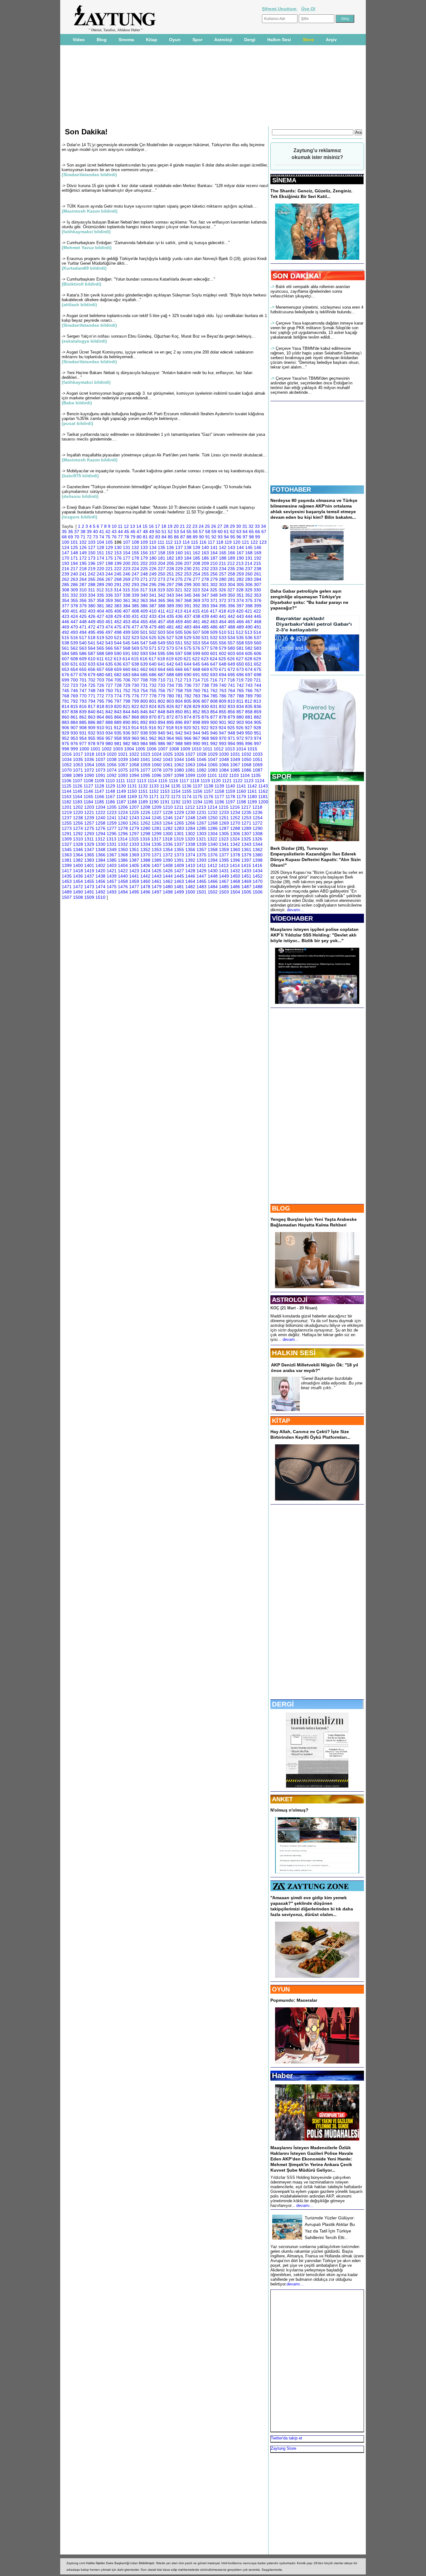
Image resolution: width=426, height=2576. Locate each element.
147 (65, 553)
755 (153, 691)
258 (231, 574)
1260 (123, 823)
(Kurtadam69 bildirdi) (84, 268)
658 (109, 669)
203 (153, 563)
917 (161, 728)
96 (239, 537)
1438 (100, 876)
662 (144, 669)
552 (188, 643)
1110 (110, 781)
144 (240, 547)
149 (83, 553)
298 (179, 585)
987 (170, 744)
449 (92, 622)
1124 (260, 781)
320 (170, 590)
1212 (190, 807)
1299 (157, 834)
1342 (235, 844)
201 (135, 563)
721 (257, 680)
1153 (165, 791)
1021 (123, 754)
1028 (201, 754)
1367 (112, 855)
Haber (282, 2075)
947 (223, 733)
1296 (123, 834)
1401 (89, 865)
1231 (201, 812)
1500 (190, 892)
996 (249, 744)
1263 (157, 823)
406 (118, 611)
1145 (77, 791)
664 (162, 669)
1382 (78, 860)
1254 (258, 818)
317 (144, 590)
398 (249, 606)
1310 (78, 839)
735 (179, 685)
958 (118, 738)
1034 (67, 759)
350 (231, 595)
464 (223, 622)
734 (170, 685)
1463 (179, 881)
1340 (213, 844)
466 (240, 622)
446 (65, 622)
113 (178, 542)
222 (118, 569)
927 (249, 728)
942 (179, 733)
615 (135, 659)
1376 (213, 855)
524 (144, 638)
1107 (77, 781)
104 (100, 542)
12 (126, 526)
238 (258, 569)
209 (205, 563)
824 (153, 706)
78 (127, 537)
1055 (100, 765)
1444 (168, 876)
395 (223, 606)
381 (100, 606)
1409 (179, 865)
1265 (179, 823)
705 (118, 680)
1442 (145, 876)
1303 (201, 834)
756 (162, 691)
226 (153, 569)
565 (100, 648)
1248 (190, 818)
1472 (78, 887)
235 (231, 569)
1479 (157, 887)
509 (214, 632)
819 (109, 706)
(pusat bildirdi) (77, 423)
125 (74, 547)
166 (231, 553)
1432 (235, 871)
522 (127, 638)
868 (135, 717)
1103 (234, 775)
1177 (219, 797)
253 (188, 574)
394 (214, 606)
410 (153, 611)
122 (254, 542)
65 (251, 532)
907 (74, 728)
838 (74, 712)
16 (151, 526)
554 (205, 643)
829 (196, 706)
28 (226, 526)
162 (196, 553)
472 (92, 627)
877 (214, 717)
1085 (235, 770)
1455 (89, 881)
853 (205, 712)
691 (196, 675)
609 (83, 659)
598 (188, 653)
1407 (157, 865)
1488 (258, 887)
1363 (67, 855)
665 (170, 669)
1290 (258, 828)
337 (118, 595)
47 (139, 532)
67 (264, 532)
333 (83, 595)
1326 (257, 839)
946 (214, 733)
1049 (235, 759)
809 (223, 701)
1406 (145, 865)
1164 (77, 797)
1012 (219, 749)
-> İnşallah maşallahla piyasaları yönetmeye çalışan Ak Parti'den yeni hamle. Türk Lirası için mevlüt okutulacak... (164, 455)
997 (258, 744)
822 (135, 706)
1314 (123, 839)
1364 (78, 855)
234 (223, 569)
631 (74, 664)
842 (109, 712)
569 (135, 648)
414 (187, 611)
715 (205, 680)
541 (92, 643)
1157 (208, 791)
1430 (213, 871)
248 (144, 574)
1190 (154, 802)
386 (144, 606)
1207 (134, 807)
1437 (89, 876)
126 (83, 547)
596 (170, 653)
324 (205, 590)
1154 (176, 791)
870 (153, 717)
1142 (252, 786)
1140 (230, 786)
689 (179, 675)
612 (109, 659)
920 (187, 728)
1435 (67, 876)
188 (223, 558)
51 (164, 532)
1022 (134, 754)
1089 (78, 775)
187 (214, 558)
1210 (168, 807)
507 (196, 632)
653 (65, 669)
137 (179, 547)
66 (258, 532)
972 (240, 738)
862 (83, 717)
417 (214, 611)
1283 (179, 828)
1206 (123, 807)
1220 (78, 812)
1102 (223, 775)
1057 (123, 765)
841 (100, 712)
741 (231, 685)
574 (179, 648)
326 (222, 590)
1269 (224, 823)
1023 (145, 754)
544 (118, 643)
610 (92, 659)
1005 (140, 749)
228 (170, 569)
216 (65, 569)
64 (245, 532)
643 (179, 664)
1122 (238, 781)
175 (109, 558)
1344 (258, 844)
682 (118, 675)
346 (196, 595)
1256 (78, 823)
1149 (121, 791)
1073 (100, 770)
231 (196, 569)
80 (139, 537)
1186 (110, 802)
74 (102, 537)
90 (201, 537)
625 (222, 659)
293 (135, 585)
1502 (213, 892)
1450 (235, 876)
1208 (145, 807)
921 (196, 728)
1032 (246, 754)
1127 (88, 786)
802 (162, 701)
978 (92, 744)
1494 (123, 892)
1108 (88, 781)
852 (196, 712)
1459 (134, 881)
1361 (246, 850)
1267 (201, 823)
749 (100, 691)
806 (196, 701)
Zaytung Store (283, 2448)
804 (179, 701)
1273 (67, 828)
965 (179, 738)
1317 (156, 839)
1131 (132, 786)
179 (144, 558)
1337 (179, 844)
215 (257, 563)
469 (65, 627)
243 (100, 574)
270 (135, 579)
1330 (100, 844)
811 (240, 701)
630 (65, 664)
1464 (190, 881)
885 (83, 722)
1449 (224, 876)
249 (153, 574)
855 (223, 712)
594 (153, 653)
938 (144, 733)
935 (118, 733)
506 (188, 632)
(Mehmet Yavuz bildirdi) (87, 248)
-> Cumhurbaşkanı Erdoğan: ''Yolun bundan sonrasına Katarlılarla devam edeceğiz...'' (138, 279)
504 (170, 632)
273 (162, 579)
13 (133, 526)
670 (214, 669)
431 (135, 616)
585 (74, 653)
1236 (258, 812)
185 (196, 558)
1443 (157, 876)
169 (258, 553)
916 (152, 728)
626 (231, 659)
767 (258, 691)
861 (74, 717)
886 (92, 722)
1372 (168, 855)
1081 (190, 770)
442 (231, 616)
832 (223, 706)
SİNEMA (284, 180)
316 (135, 590)
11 (120, 526)
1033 (258, 754)
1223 (112, 812)
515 (65, 638)
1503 (224, 892)
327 (231, 590)
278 (205, 579)
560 (258, 643)
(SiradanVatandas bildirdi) (89, 175)
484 (196, 627)
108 (135, 542)
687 (162, 675)
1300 (168, 834)
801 (153, 701)
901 (223, 722)
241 (83, 574)
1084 (224, 770)
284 (258, 579)
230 (188, 569)
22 (189, 526)
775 (127, 696)
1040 (134, 759)
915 (144, 728)
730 (135, 685)
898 (196, 722)
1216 (235, 807)
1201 (67, 807)
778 (153, 696)
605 (249, 653)
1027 (190, 754)
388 (162, 606)
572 (162, 648)
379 (83, 606)
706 (127, 680)
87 (183, 537)
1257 (89, 823)
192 (258, 558)
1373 (179, 855)
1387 (134, 860)
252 (179, 574)
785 (214, 696)
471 (83, 627)
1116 (173, 781)
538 (65, 643)
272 (153, 579)
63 (239, 532)
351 (240, 595)
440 (214, 616)
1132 (143, 786)
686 (153, 675)
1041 (145, 759)
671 (223, 669)
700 (74, 680)
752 (127, 691)
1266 (190, 823)
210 (214, 563)
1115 (163, 781)
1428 (190, 871)
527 (170, 638)
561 (65, 648)
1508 (78, 897)
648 (223, 664)
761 (205, 691)
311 (92, 590)
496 (100, 632)
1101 (212, 775)
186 (205, 558)
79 (133, 537)
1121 (227, 781)
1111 (121, 781)
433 (153, 616)
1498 (168, 892)
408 (135, 611)
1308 (258, 834)
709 (153, 680)
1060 (157, 765)
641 (162, 664)
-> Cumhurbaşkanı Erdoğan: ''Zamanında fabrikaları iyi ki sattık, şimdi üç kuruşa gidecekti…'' (146, 243)
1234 (235, 812)
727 (109, 685)
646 (205, 664)
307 (258, 585)
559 (249, 643)
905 (258, 722)
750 (109, 691)
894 (162, 722)
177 (127, 558)
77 (120, 537)
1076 (134, 770)
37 (77, 532)
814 (65, 706)
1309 (67, 839)
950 (249, 733)
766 (249, 691)
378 (74, 606)
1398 (258, 860)
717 (222, 680)
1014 (241, 749)
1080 (179, 770)
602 (223, 653)
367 (179, 600)
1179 (241, 797)
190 (240, 558)
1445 (179, 876)
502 (153, 632)
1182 (67, 802)
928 (257, 728)
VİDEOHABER (292, 918)
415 (196, 611)
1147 (99, 791)
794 (92, 701)
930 (74, 733)
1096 (157, 775)
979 (100, 744)
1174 (187, 797)
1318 (167, 839)
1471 (67, 887)
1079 (168, 770)
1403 (112, 865)
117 (211, 542)
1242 (123, 818)
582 (249, 648)
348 (214, 595)
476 (127, 627)
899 (205, 722)
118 (220, 542)
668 (196, 669)
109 (144, 542)
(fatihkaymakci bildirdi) (86, 232)
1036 (89, 759)
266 (100, 579)
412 (170, 611)
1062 (179, 765)
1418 (78, 871)
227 (162, 569)
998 (65, 749)
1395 (224, 860)
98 (251, 537)
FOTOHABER (291, 489)
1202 (78, 807)
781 (179, 696)
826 (170, 706)
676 (65, 675)
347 (205, 595)
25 (207, 526)
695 (231, 675)
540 (83, 643)
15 (145, 526)
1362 (258, 850)
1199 (252, 802)
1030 (224, 754)
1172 (165, 797)
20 (176, 526)
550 (170, 643)
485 (205, 627)
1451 (246, 876)
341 (153, 595)
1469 (246, 881)
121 (245, 542)
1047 (213, 759)
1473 (89, 887)
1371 (157, 855)
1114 (152, 781)
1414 (235, 865)
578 (214, 648)
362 (135, 600)
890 (127, 722)
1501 (201, 892)
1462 (168, 881)
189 (231, 558)
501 (144, 632)
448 (83, 622)
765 (240, 691)
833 (231, 706)
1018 (89, 754)
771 (92, 696)
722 (65, 685)
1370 (145, 855)
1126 (77, 786)
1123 (249, 781)
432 (144, 616)
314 (118, 590)
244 (109, 574)
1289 (246, 828)
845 (135, 712)
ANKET (282, 1799)
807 (205, 701)
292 (127, 585)
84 (164, 537)
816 (83, 706)
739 (214, 685)
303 (223, 585)
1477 (134, 887)
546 (135, 643)
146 (258, 547)
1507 (67, 897)
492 (65, 632)
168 (249, 553)
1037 (100, 759)
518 (92, 638)
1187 (121, 802)
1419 (89, 871)
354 (65, 600)
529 (188, 638)
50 (158, 532)
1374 (190, 855)
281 (231, 579)
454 (135, 622)
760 (196, 691)
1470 (258, 881)
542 (100, 643)
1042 (157, 759)
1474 (100, 887)
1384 (100, 860)
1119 (205, 781)
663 (153, 669)
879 (231, 717)
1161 (252, 791)
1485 (224, 887)
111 (161, 542)
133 (144, 547)
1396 (235, 860)
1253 (246, 818)
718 (231, 680)
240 (74, 574)
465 (231, 622)
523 (135, 638)
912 (118, 728)
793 (83, 701)
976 (74, 744)
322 (187, 590)
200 (127, 563)
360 (118, 600)
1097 (168, 775)
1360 (235, 850)
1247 (179, 818)
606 (258, 653)
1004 (129, 749)
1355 (179, 850)
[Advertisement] (35, 118)
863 (92, 717)
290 (109, 585)
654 (74, 669)
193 (65, 563)
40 (95, 532)
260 (249, 574)
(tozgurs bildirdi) (80, 517)
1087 (258, 770)
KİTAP (281, 1421)
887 (100, 722)
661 (135, 669)
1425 (157, 871)
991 (205, 744)
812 (249, 701)
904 (249, 722)
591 (127, 653)
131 (127, 547)
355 (74, 600)
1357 (201, 850)
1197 (230, 802)
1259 (112, 823)
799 (135, 701)
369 (196, 600)
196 (92, 563)
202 (144, 563)
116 (203, 542)
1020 (112, 754)
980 (109, 744)
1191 (165, 802)
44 (120, 532)
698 (258, 675)
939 (153, 733)
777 (144, 696)
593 (144, 653)
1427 (179, 871)
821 (127, 706)
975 (65, 744)
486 (214, 627)
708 (144, 680)
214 (249, 563)
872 (170, 717)
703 (100, 680)
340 (144, 595)
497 (109, 632)
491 (258, 627)
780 (170, 696)
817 (92, 706)
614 (126, 659)
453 (127, 622)
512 (240, 632)
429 (118, 616)
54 (183, 532)
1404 (123, 865)
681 (109, 675)
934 (109, 733)
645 (196, 664)
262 (65, 579)
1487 (246, 887)
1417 (67, 871)
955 (92, 738)
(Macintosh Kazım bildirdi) (90, 211)
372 (223, 600)
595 (162, 653)
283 (249, 579)
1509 (89, 897)
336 (109, 595)
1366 (100, 855)
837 (65, 712)
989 (188, 744)
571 (153, 648)
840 (92, 712)
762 (214, 691)
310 (83, 590)
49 (152, 532)
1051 (258, 759)
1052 (67, 765)
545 (127, 643)
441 (223, 616)
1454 (78, 881)
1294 (100, 834)
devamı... (295, 910)
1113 (142, 781)
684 (135, 675)
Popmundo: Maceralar (294, 2000)
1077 (145, 770)
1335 (157, 844)
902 (231, 722)
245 (118, 574)
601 (214, 653)
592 (135, 653)
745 (65, 691)
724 (83, 685)
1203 (89, 807)
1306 (235, 834)
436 (179, 616)
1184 (88, 802)
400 (65, 611)
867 (127, 717)
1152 (154, 791)
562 (74, 648)
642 (170, 664)
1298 (145, 834)
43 (114, 532)
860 (65, 717)
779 (162, 696)
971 (231, 738)
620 (179, 659)
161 (188, 553)
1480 (168, 887)
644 (188, 664)
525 (153, 638)
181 (162, 558)
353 (258, 595)
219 (92, 569)
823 (144, 706)
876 (205, 717)
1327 (67, 844)
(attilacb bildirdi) (79, 305)
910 (100, 728)
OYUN (281, 1989)
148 (74, 553)
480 (162, 627)
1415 (246, 865)
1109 (99, 781)
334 (92, 595)
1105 (256, 775)
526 (162, 638)
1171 (154, 797)
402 (83, 611)
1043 (168, 759)
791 (65, 701)
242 (92, 574)
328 (240, 590)
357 (92, 600)
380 (92, 606)
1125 (67, 786)
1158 (219, 791)
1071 (78, 770)
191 (249, 558)
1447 (201, 876)
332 (74, 595)
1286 (213, 828)
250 (162, 574)
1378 (235, 855)
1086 (246, 770)
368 (188, 600)
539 (74, 643)
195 (83, 563)
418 (222, 611)
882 (258, 717)
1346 (78, 850)
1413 (224, 865)
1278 (123, 828)
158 (162, 553)
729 (127, 685)
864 (100, 717)
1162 (263, 791)
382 (109, 606)
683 (127, 675)
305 (240, 585)
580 (231, 648)
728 (118, 685)
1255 (67, 823)
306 (249, 585)
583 (258, 648)
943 (188, 733)
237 (249, 569)
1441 (134, 876)
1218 (257, 807)
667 (188, 669)
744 (258, 685)
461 (196, 622)
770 (83, 696)
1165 (88, 797)
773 (109, 696)
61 (226, 532)
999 (74, 749)
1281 (157, 828)
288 (92, 585)
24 (201, 526)
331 (65, 595)
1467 (224, 881)
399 (258, 606)
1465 (201, 881)
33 (257, 526)
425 (83, 616)
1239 (89, 818)
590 (118, 653)
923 (214, 728)
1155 (187, 791)
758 (179, 691)
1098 (179, 775)
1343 (246, 844)
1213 (201, 807)
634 (100, 664)
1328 (78, 844)
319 (161, 590)
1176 (208, 797)
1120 (216, 781)
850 (179, 712)
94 (226, 537)
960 (135, 738)
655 (83, 669)
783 (196, 696)
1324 (235, 839)
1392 (190, 860)
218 (83, 569)
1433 (246, 871)
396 (231, 606)
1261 (134, 823)
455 (144, 622)
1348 (100, 850)
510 (223, 632)
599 (196, 653)
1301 (179, 834)
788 (240, 696)
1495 (134, 892)
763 (223, 691)
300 (196, 585)
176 (118, 558)
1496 (145, 892)
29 (232, 526)
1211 (179, 807)
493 (74, 632)
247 (135, 574)
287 (83, 585)
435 (170, 616)
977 (83, 744)
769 (74, 696)
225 (144, 569)
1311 (89, 839)
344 (179, 595)
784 (205, 696)
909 (92, 728)
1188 (132, 802)
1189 (143, 802)
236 (240, 569)
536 (249, 638)
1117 (184, 781)
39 (89, 532)
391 (188, 606)
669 (205, 669)
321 (179, 590)
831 (214, 706)
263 (74, 579)
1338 (190, 844)
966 (188, 738)
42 (108, 532)
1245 (157, 818)
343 (170, 595)
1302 (190, 834)
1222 (100, 812)
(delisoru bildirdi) (80, 496)
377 (65, 606)
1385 (112, 860)
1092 (112, 775)
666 (179, 669)
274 (170, 579)
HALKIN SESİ (294, 1353)
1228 (168, 812)
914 (135, 728)
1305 (224, 834)
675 (258, 669)
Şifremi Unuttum (280, 9)
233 (214, 569)
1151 (143, 791)
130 (118, 547)
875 (196, 717)
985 (153, 744)
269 (127, 579)
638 (135, 664)
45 (127, 532)
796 (109, 701)
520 (109, 638)
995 (240, 744)
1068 (246, 765)
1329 (89, 844)
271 (144, 579)
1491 (89, 892)
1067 (235, 765)
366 (170, 600)
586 (83, 653)
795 (100, 701)
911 (109, 728)
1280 (145, 828)
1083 (213, 770)
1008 (174, 749)
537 (258, 638)
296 (162, 585)
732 (153, 685)
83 (158, 537)
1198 (241, 802)
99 (258, 537)
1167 (110, 797)
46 (133, 532)
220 (100, 569)
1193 (187, 802)
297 (170, 585)
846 (144, 712)
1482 (190, 887)
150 (92, 553)
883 (65, 722)
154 (127, 553)
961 (144, 738)
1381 (67, 860)
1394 (213, 860)
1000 (84, 749)
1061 (168, 765)
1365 (89, 855)
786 (223, 696)
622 (196, 659)
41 (102, 532)
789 (249, 696)
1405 (134, 865)
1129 (110, 786)
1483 (201, 887)
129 (109, 547)
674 (249, 669)
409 (144, 611)
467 (249, 622)
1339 (201, 844)
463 (214, 622)
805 (188, 701)
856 (231, 712)
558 (240, 643)
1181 (263, 797)
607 (65, 659)
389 (170, 606)
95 (233, 537)
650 (240, 664)
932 (92, 733)
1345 (67, 850)
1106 (67, 781)
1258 (100, 823)
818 (100, 706)
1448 (213, 876)
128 (100, 547)
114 (186, 542)
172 (83, 558)
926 (240, 728)
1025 (168, 754)
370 (205, 600)
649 (231, 664)
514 (257, 632)
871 (162, 717)
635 (109, 664)
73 (95, 537)
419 (231, 611)
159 (170, 553)
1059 (145, 765)
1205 (112, 807)
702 (92, 680)
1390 (168, 860)
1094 (134, 775)
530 (196, 638)
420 (240, 611)
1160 (241, 791)
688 (170, 675)
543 (109, 643)
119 (228, 542)
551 (179, 643)
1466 (213, 881)
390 (179, 606)
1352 (145, 850)
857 (240, 712)
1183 (77, 802)
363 (144, 600)
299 (188, 585)
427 (100, 616)
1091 (100, 775)
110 (153, 542)
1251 (224, 818)
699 (65, 680)
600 (205, 653)
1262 (145, 823)
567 (118, 648)
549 (162, 643)
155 (135, 553)
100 (65, 542)
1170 (143, 797)
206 (179, 563)
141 (214, 547)
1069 (258, 765)
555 (214, 643)
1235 (246, 812)
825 (162, 706)
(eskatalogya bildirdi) (84, 341)
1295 (112, 834)
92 (214, 537)
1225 (134, 812)
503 (162, 632)
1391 (179, 860)
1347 (89, 850)
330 (257, 590)
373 (231, 600)
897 (188, 722)
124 (65, 547)
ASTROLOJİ (290, 1300)
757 (170, 691)
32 (251, 526)
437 (188, 616)
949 (240, 733)
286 (74, 585)
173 (92, 558)
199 (118, 563)
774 (118, 696)
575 (188, 648)
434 (162, 616)
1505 (246, 892)
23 (195, 526)
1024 (157, 754)
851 (188, 712)
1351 (134, 850)
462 (205, 622)
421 (249, 611)
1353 (157, 850)
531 (205, 638)
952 (65, 738)
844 (127, 712)
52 (170, 532)
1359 (224, 850)
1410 (190, 865)
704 (109, 680)
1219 (67, 812)
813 (257, 701)
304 (231, 585)
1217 (246, 807)
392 (196, 606)
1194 (198, 802)
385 (135, 606)
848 (162, 712)
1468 (235, 881)
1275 (89, 828)
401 (74, 611)
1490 (78, 892)
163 (205, 553)
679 (92, 675)
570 (144, 648)
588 (100, 653)
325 (214, 590)
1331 (112, 844)
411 (161, 611)
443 (240, 616)
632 (83, 664)
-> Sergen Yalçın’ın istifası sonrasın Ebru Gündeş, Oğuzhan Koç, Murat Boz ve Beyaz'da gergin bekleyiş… (159, 336)
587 (92, 653)
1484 (213, 887)
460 (188, 622)
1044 (179, 759)
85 (170, 537)
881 (249, 717)
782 (188, 696)
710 (162, 680)
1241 (112, 818)
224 (135, 569)
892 (144, 722)
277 (196, 579)
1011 (208, 749)
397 (240, 606)
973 (249, 738)
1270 (235, 823)
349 (223, 595)
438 (196, 616)
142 (223, 547)
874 (188, 717)
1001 (95, 749)
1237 (67, 818)
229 (179, 569)
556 (223, 643)
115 (194, 542)
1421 (112, 871)
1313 (111, 839)
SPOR (282, 776)
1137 (198, 786)
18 (164, 526)
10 (114, 526)
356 (83, 600)
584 (65, 653)
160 (179, 553)
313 (109, 590)
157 (153, 553)
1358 (213, 850)
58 (208, 532)
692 (205, 675)
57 (201, 532)
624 (214, 659)
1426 (168, 871)
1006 (152, 749)
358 (100, 600)
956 (100, 738)
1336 (168, 844)
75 (108, 537)
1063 (190, 765)
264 (83, 579)
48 (145, 532)
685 (144, 675)
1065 (213, 765)
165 (223, 553)
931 (83, 733)
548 (153, 643)
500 (135, 632)
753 (135, 691)
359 (109, 600)
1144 (67, 791)
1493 (112, 892)
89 (195, 537)
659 (118, 669)
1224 (123, 812)
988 (179, 744)
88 (189, 537)
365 (162, 600)
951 (258, 733)
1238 (78, 818)
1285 (201, 828)
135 (162, 547)
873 (179, 717)
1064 (201, 765)
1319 (179, 839)
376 (258, 600)
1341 (224, 844)
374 (240, 600)
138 (188, 547)
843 (118, 712)
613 (118, 659)
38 (83, 532)
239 (65, 574)
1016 (67, 754)
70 (77, 537)
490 (249, 627)
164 (214, 553)
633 (92, 664)
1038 (112, 759)
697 (249, 675)
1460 (145, 881)
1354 (168, 850)
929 (65, 733)
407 (127, 611)
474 (109, 627)
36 (70, 532)
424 (74, 616)
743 (249, 685)
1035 (78, 759)
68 (64, 537)
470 (74, 627)
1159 (230, 791)
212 (231, 563)
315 (126, 590)
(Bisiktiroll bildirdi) (82, 284)
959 (127, 738)
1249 (201, 818)
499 (127, 632)
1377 (224, 855)
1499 (179, 892)
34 (264, 526)
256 (214, 574)
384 (127, 606)
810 (231, 701)
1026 (179, 754)
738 (205, 685)
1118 (195, 781)
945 (205, 733)
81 (145, 537)
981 (118, 744)
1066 (224, 765)
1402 (100, 865)
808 (214, 701)
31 (245, 526)
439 (205, 616)
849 (170, 712)
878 (223, 717)
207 (188, 563)
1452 (258, 876)
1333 (134, 844)
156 (144, 553)
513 (249, 632)
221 (109, 569)
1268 (213, 823)
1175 (198, 797)
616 (144, 659)
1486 (235, 887)
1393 (201, 860)
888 (109, 722)
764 (231, 691)
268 (118, 579)
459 (179, 622)
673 (240, 669)
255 (205, 574)
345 (188, 595)
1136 (187, 786)
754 (144, 691)
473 (100, 627)
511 (231, 632)
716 (214, 680)
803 (170, 701)
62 (233, 532)
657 (100, 669)
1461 (157, 881)
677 (74, 675)
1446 (190, 876)
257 (223, 574)
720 (249, 680)
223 (127, 569)
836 (258, 706)
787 (231, 696)
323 (196, 590)
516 (74, 638)
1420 (100, 871)
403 (92, 611)
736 (188, 685)
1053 (78, 765)
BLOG (281, 1208)
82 (152, 537)
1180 (252, 797)
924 (222, 728)
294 (144, 585)
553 (196, 643)
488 (231, 627)
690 (188, 675)
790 (258, 696)
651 (249, 664)
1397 (246, 860)
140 (205, 547)
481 (170, 627)
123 (263, 542)
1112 (131, 781)
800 (144, 701)
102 (83, 542)
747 (83, 691)
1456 (100, 881)
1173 (176, 797)
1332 (123, 844)
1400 (78, 865)
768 (65, 696)
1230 (190, 812)
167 (240, 553)
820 (118, 706)
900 (214, 722)
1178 (230, 797)
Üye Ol (308, 9)
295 (153, 585)
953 (74, 738)
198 (109, 563)
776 (135, 696)
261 (258, 574)
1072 (89, 770)
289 (100, 585)
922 (205, 728)
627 (240, 659)
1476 (123, 887)
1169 (132, 797)
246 (127, 574)
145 (249, 547)
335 (100, 595)
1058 (134, 765)
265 (92, 579)
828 (188, 706)
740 (223, 685)
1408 (168, 865)
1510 (100, 897)
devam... (290, 1339)
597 (179, 653)
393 (205, 606)
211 (223, 563)
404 (100, 611)
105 (109, 542)
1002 (107, 749)
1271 (246, 823)
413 (179, 611)
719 (240, 680)
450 (100, 622)
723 (74, 685)
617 (152, 659)
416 (205, 611)
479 (153, 627)
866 (118, 717)
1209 (157, 807)
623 (205, 659)
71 (83, 537)
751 (118, 691)
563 (83, 648)
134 (153, 547)
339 (135, 595)
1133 (154, 786)
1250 (213, 818)
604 (240, 653)
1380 (258, 855)
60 (220, 532)
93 (220, 537)
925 (231, 728)
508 (205, 632)
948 (231, 733)
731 (144, 685)
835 (249, 706)
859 (258, 712)
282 (240, 579)
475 (118, 627)
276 (188, 579)
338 (127, 595)
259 (240, 574)
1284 (190, 828)
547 (144, 643)
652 (258, 664)
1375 (201, 855)
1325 (246, 839)
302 (214, 585)
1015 (252, 749)
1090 (89, 775)
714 (196, 680)
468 (258, 622)
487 (223, 627)
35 (64, 532)
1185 (99, 802)
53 (177, 532)
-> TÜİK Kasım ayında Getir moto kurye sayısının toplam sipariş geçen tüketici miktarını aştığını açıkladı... (159, 206)
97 (245, 537)
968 (205, 738)
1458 (123, 881)
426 (92, 616)
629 (257, 659)
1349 (112, 850)
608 (74, 659)
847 (153, 712)
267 (109, 579)
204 (162, 563)
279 (214, 579)
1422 (123, 871)
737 (196, 685)
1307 (246, 834)
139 (196, 547)
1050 (246, 759)
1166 (99, 797)
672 (231, 669)
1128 (99, 786)
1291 (67, 834)
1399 (67, 865)
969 (214, 738)
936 (127, 733)
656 (92, 669)
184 (188, 558)
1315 (134, 839)
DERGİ (283, 1704)
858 (249, 712)
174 (100, 558)
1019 (100, 754)
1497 (157, 892)
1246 (168, 818)
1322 (212, 839)
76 (114, 537)
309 (74, 590)
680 (100, 675)
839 (83, 712)
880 (240, 717)
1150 (132, 791)
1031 (235, 754)
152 (109, 553)
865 (109, 717)
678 (83, 675)
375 (249, 600)
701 (83, 680)
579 (223, 648)
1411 (201, 865)
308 (65, 590)
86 (177, 537)
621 (187, 659)
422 (257, 611)
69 (70, 537)
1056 (112, 765)
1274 (78, 828)
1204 (100, 807)
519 (100, 638)
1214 (212, 807)
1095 (145, 775)
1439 (112, 876)
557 (231, 643)
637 (127, 664)
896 (179, 722)
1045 (190, 759)
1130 (121, 786)
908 (83, 728)
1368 (123, 855)
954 (83, 738)
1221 (89, 812)
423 (65, 616)
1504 (235, 892)
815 (74, 706)
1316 (145, 839)
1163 (67, 797)
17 (157, 526)
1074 (112, 770)
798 (127, 701)
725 (92, 685)
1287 (224, 828)
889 (118, 722)
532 (214, 638)
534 (231, 638)
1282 (168, 828)
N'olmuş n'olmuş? (289, 1810)
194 (74, 563)
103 (92, 542)
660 (127, 669)
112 (169, 542)
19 (170, 526)
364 (153, 600)
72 (89, 537)
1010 (196, 749)
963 (162, 738)
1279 (134, 828)
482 (179, 627)
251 (170, 574)
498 (118, 632)
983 (135, 744)
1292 (78, 834)
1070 (67, 770)
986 (162, 744)
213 (240, 563)
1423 (134, 871)
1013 (230, 749)
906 (65, 728)
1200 (263, 802)
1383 (89, 860)
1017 (78, 754)
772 (100, 696)
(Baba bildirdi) (77, 403)
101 (74, 542)
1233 (224, 812)
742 (240, 685)
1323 (224, 839)
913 (126, 728)
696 (240, 675)
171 (74, 558)
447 (74, 622)
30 (239, 526)
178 (135, 558)
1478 (145, 887)
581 (240, 648)
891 (135, 722)
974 (258, 738)
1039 (123, 759)
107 (127, 542)
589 (109, 653)
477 (135, 627)
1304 (213, 834)
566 (109, 648)
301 (205, 585)
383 (118, 606)
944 (196, 733)
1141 (241, 786)
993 (223, 744)
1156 (198, 791)
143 (231, 547)
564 (92, 648)
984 (144, 744)
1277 (112, 828)
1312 (100, 839)
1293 (89, 834)
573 (170, 648)
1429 (201, 871)
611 (100, 659)
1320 (190, 839)
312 (100, 590)
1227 (157, 812)
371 (214, 600)
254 (196, 574)
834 (240, 706)
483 (188, 627)
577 (205, 648)
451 (109, 622)
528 (179, 638)
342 (162, 595)
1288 (235, 828)
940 (162, 733)
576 (196, 648)
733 (162, 685)
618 (161, 659)
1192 (176, 802)
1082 (201, 770)
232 (205, 569)
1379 (246, 855)
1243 (134, 818)
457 (162, 622)
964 (170, 738)
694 (223, 675)
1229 (179, 812)
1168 (121, 797)
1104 (245, 775)
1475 (112, 887)
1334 (145, 844)
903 (240, 722)
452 (118, 622)
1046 (201, 759)
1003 (118, 749)
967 (196, 738)
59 (214, 532)
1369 (134, 855)
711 (170, 680)
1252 (235, 818)
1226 (145, 812)
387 (153, 606)
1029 (213, 754)
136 (170, 547)
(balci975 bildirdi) (80, 476)
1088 (67, 775)
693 (214, 675)
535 (240, 638)
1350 (123, 850)
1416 (257, 865)
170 (65, 558)
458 (170, 622)
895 (170, 722)
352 (249, 595)
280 (223, 579)
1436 (78, 876)
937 (135, 733)
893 (153, 722)
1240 (100, 818)
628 (249, 659)
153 (118, 553)
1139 (219, 786)
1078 (157, 770)
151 (100, 553)
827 (179, 706)
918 (170, 728)
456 (153, 622)
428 (109, 616)
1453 (67, 881)
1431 (224, 871)
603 (231, 653)
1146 (88, 791)
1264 (168, 823)
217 (74, 569)
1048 (224, 759)
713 (187, 680)
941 (170, 733)
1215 (224, 807)
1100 (201, 775)
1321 (201, 839)
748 (92, 691)
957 (109, 738)
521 (118, 638)
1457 (112, 881)
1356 (190, 850)
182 (170, 558)
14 (139, 526)
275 (179, 579)
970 (223, 738)
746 (74, 691)
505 (179, 632)
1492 (100, 892)
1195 (208, 802)
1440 (123, 876)
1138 (208, 786)
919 (179, 728)
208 (196, 563)
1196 (219, 802)
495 (92, 632)
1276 (100, 828)
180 (153, 558)
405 (109, 611)
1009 (185, 749)
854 (214, 712)
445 (258, 616)
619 (170, 659)
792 (74, 701)
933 (100, 733)
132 (135, 547)
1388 (145, 860)
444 (249, 616)
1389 (157, 860)
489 (240, 627)
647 (214, 664)
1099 (190, 775)
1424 (145, 871)
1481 (179, 887)
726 (100, 685)
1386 (123, 860)
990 (196, 744)
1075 (123, 770)
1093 (123, 775)
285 (65, 585)
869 (144, 717)
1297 (134, 834)
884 (74, 722)
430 (127, 616)
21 (182, 526)
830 (205, 706)
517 (83, 638)
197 (100, 563)
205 (170, 563)
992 (214, 744)
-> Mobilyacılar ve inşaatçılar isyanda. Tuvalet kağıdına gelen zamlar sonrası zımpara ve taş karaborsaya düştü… (165, 471)
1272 (258, 823)
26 (214, 526)
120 (237, 542)
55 (189, 532)
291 (118, 585)
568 (127, 648)
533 (223, 638)
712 (179, 680)
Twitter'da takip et (286, 2438)
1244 (145, 818)
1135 (176, 786)
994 (231, 744)
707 (135, 680)
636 (118, 664)
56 (195, 532)
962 (153, 738)
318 (152, 590)
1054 (89, 765)
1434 (258, 871)
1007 (163, 749)
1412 (212, 865)
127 (92, 547)
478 (144, 627)
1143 (263, 786)
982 (127, 744)
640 (153, 664)
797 (118, 701)
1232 (213, 812)
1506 (258, 892)
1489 (67, 892)
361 (127, 600)
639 (144, 664)
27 (220, 526)
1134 (165, 786)
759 (188, 691)
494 (83, 632)
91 (208, 537)
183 (179, 558)
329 (249, 590)
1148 (110, 791)
